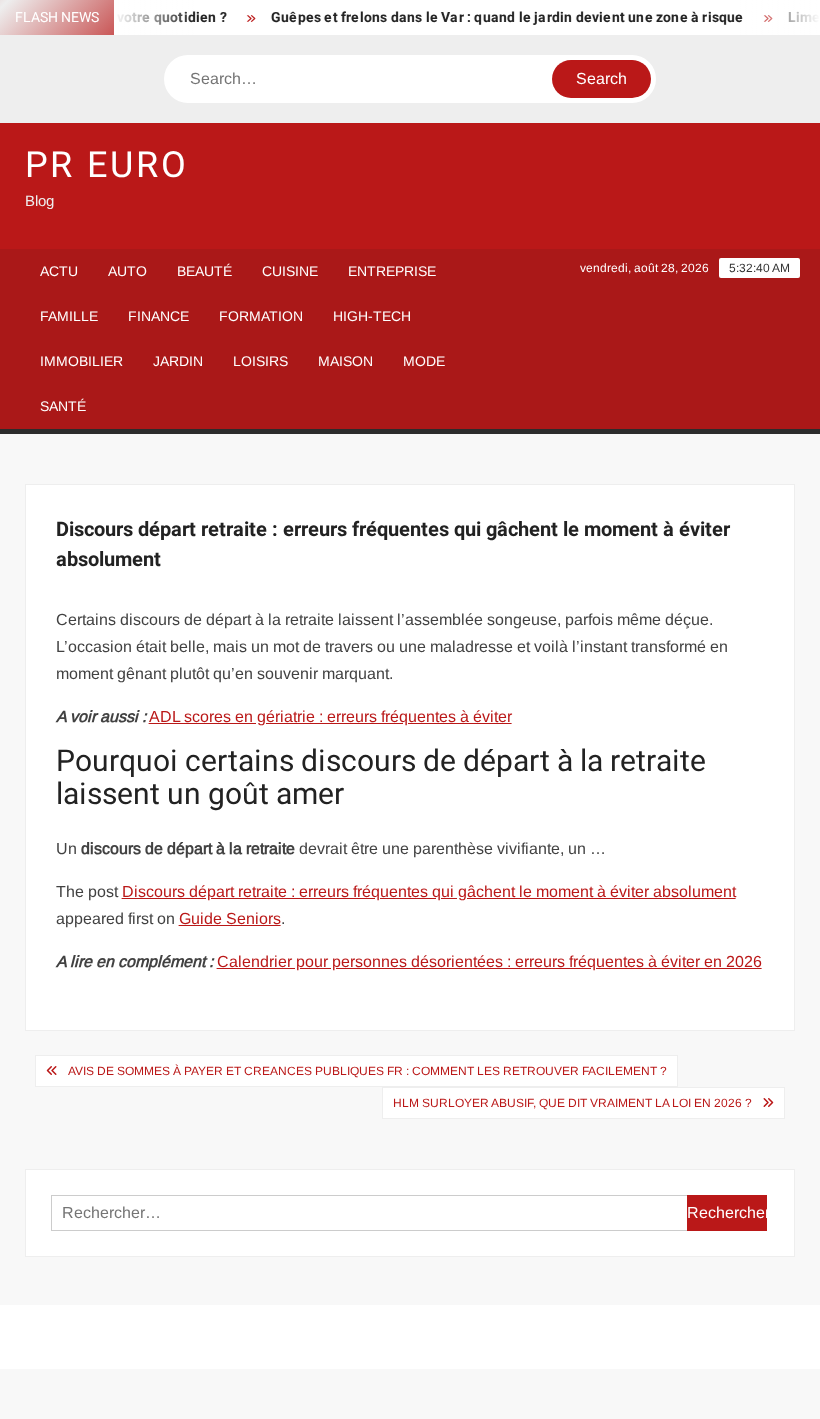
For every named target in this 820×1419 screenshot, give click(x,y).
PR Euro (107, 165)
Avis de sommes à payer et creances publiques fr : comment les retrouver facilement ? (367, 1071)
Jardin (178, 361)
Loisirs (260, 361)
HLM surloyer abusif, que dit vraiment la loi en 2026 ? (572, 1103)
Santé (63, 406)
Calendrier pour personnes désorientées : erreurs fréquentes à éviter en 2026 (489, 961)
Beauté (204, 271)
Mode (424, 361)
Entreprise (392, 271)
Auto (127, 271)
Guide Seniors (230, 918)
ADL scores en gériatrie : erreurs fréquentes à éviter (330, 716)
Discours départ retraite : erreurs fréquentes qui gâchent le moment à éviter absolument (429, 891)
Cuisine (290, 271)
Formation (261, 316)
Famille (69, 316)
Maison (345, 361)
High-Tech (372, 316)
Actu (59, 271)
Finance (158, 316)
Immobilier (81, 361)
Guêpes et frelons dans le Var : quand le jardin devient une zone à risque (494, 17)
